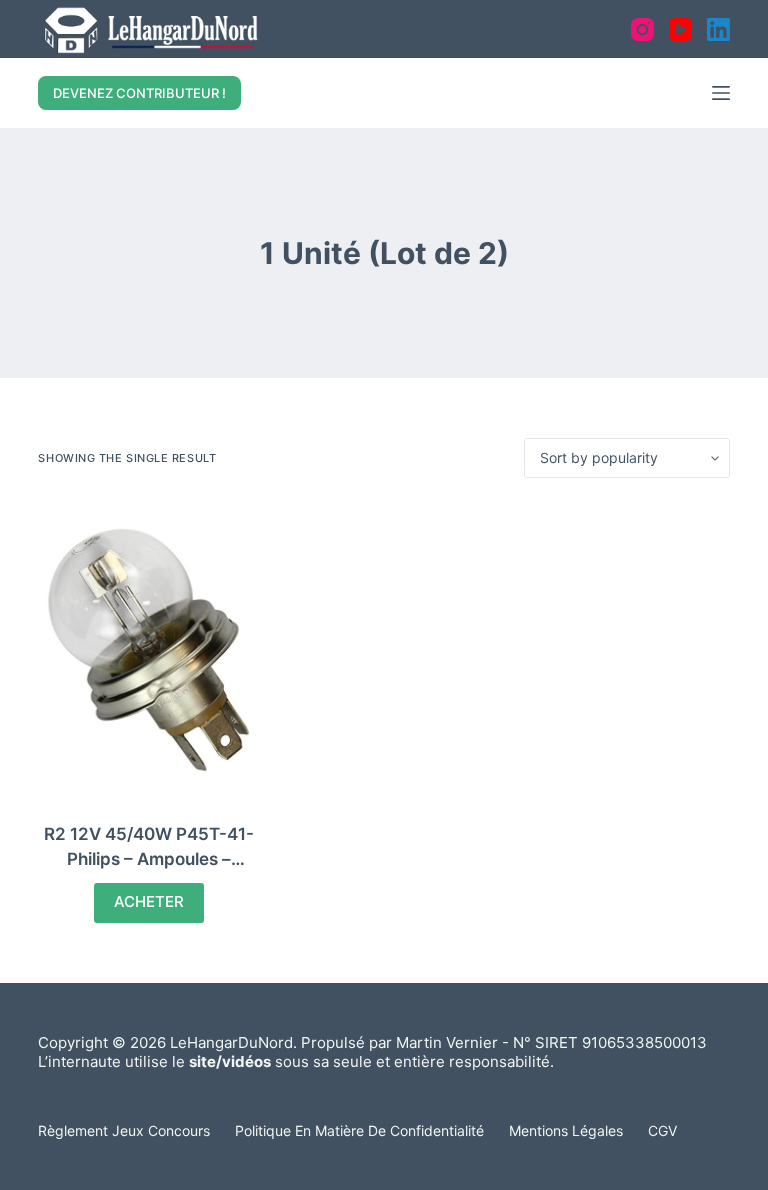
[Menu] (721, 93)
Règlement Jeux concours (124, 1130)
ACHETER (149, 901)
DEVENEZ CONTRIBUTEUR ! (139, 93)
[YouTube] (680, 29)
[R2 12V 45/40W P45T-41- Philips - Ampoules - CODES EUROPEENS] (148, 650)
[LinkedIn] (718, 29)
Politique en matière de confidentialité (359, 1130)
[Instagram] (642, 29)
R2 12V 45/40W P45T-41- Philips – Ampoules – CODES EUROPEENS (149, 859)
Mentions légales (566, 1130)
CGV (662, 1130)
